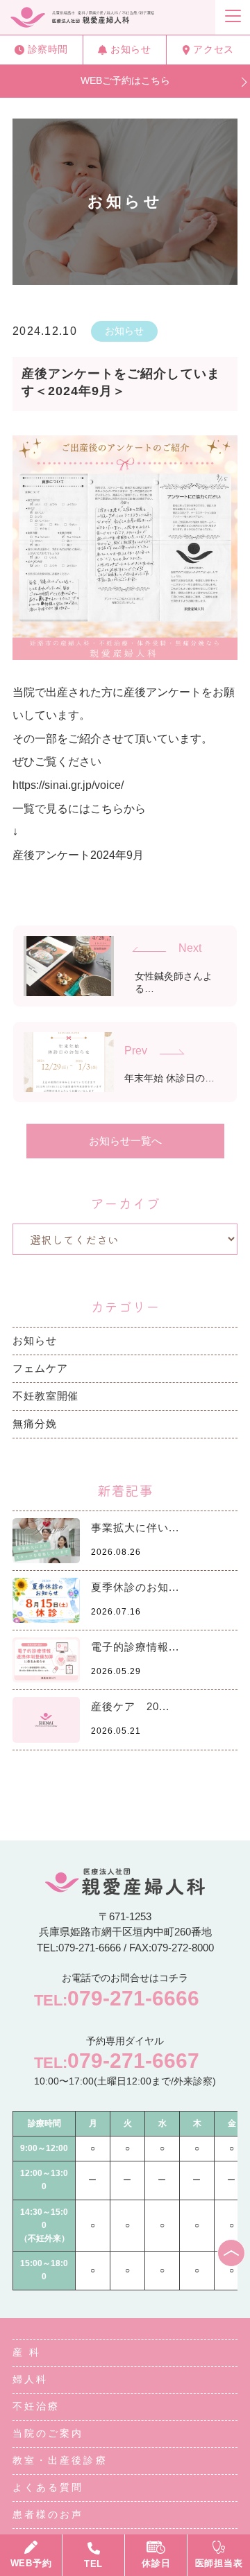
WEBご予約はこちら (125, 80)
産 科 (27, 2352)
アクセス (213, 49)
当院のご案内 (48, 2433)
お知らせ (131, 49)
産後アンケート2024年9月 (78, 855)
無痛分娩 (35, 1424)
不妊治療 (36, 2406)
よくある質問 (48, 2487)
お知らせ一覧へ (125, 1141)
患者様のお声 (48, 2514)
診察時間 (48, 49)
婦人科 (30, 2379)
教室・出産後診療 (60, 2460)
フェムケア (40, 1368)
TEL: (117, 1998)
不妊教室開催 (45, 1396)
